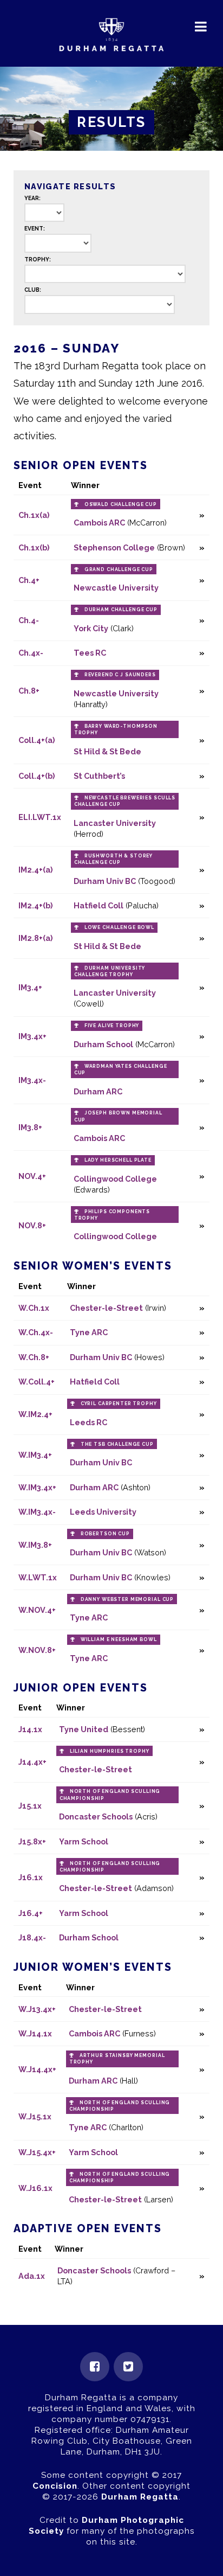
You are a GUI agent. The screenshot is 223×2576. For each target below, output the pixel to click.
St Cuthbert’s (99, 776)
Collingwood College (115, 1179)
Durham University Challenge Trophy (110, 971)
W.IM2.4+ (35, 1414)
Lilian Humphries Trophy (110, 1751)
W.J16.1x (35, 2188)
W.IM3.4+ (35, 1455)
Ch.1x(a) (34, 515)
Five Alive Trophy (112, 1026)
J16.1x (31, 1877)
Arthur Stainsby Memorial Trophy (117, 2059)
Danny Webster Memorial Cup (127, 1599)
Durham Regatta (140, 2497)
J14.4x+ (32, 1762)
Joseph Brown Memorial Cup (118, 1116)
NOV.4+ (32, 1176)
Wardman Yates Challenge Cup (121, 1069)
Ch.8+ (29, 691)
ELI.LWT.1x (40, 817)
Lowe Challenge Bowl (119, 927)
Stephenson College (114, 547)
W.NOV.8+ (37, 1650)
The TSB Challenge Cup (117, 1444)
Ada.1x (32, 2276)
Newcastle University (116, 588)
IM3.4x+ (32, 1036)
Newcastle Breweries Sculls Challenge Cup (125, 801)
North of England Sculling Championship (110, 1795)
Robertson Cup (105, 1534)
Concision (55, 2486)
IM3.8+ (30, 1127)
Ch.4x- (31, 653)
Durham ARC (98, 1091)
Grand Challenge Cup (119, 569)
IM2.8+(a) (35, 938)
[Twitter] (128, 2367)
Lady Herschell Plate (118, 1160)
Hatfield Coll (99, 905)
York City (91, 628)
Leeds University (103, 1512)
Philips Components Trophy (112, 1215)
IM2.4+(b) (35, 905)
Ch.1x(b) (34, 547)
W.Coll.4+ (37, 1382)
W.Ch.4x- (36, 1332)
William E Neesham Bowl (119, 1639)
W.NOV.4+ (37, 1610)
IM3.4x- (32, 1080)
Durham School (103, 1044)
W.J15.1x (35, 2116)
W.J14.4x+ (37, 2069)
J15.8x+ (32, 1841)
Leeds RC (88, 1422)
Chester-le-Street (106, 1308)
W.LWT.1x (38, 1577)
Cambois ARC (99, 523)
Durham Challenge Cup (121, 610)
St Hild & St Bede (107, 751)
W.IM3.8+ (35, 1545)
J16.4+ (31, 1913)
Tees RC (90, 653)
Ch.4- (29, 620)
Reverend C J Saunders (120, 675)
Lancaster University (115, 823)
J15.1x (30, 1806)
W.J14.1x (35, 2033)
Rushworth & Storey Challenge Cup (113, 859)
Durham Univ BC (105, 881)
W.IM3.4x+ (37, 1487)
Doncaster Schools (96, 1816)
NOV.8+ (32, 1225)
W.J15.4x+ (37, 2152)
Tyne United (84, 1729)
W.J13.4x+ (37, 2009)
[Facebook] (95, 2367)
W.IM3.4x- (37, 1512)
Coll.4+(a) (37, 740)
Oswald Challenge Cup (121, 504)
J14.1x (30, 1729)
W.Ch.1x (34, 1308)
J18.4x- (32, 1937)
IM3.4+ (30, 987)
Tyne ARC (89, 1332)
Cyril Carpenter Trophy (119, 1404)
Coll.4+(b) (37, 776)
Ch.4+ (29, 580)
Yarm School (84, 1841)
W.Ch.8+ (34, 1357)
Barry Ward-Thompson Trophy (116, 729)
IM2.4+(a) (35, 870)
